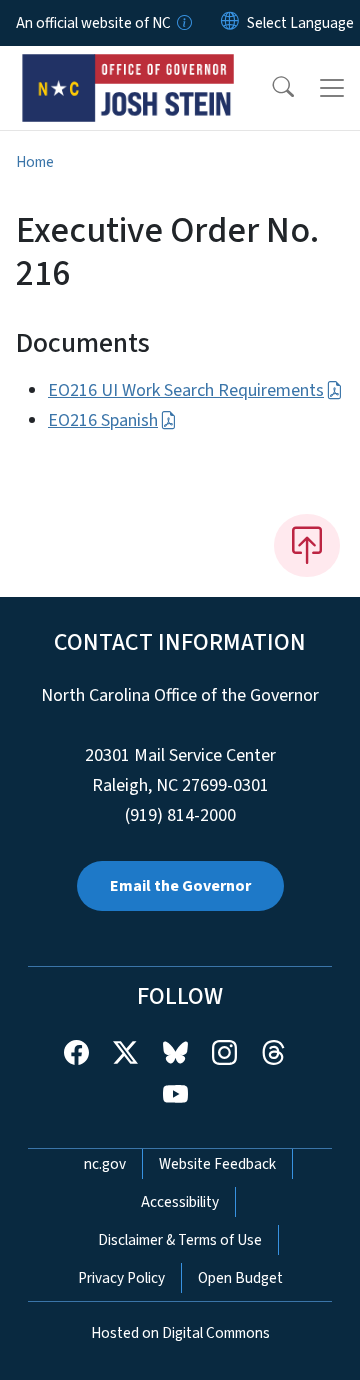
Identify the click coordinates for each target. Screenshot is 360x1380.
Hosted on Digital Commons (180, 1333)
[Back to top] (307, 545)
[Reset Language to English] (230, 23)
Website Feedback (217, 1164)
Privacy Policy (121, 1278)
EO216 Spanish (103, 420)
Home (35, 162)
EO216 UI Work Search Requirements (186, 390)
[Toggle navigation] (332, 88)
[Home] (128, 69)
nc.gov (105, 1164)
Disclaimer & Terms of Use (180, 1240)
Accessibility (180, 1202)
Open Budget (240, 1278)
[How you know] (183, 23)
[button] (270, 88)
